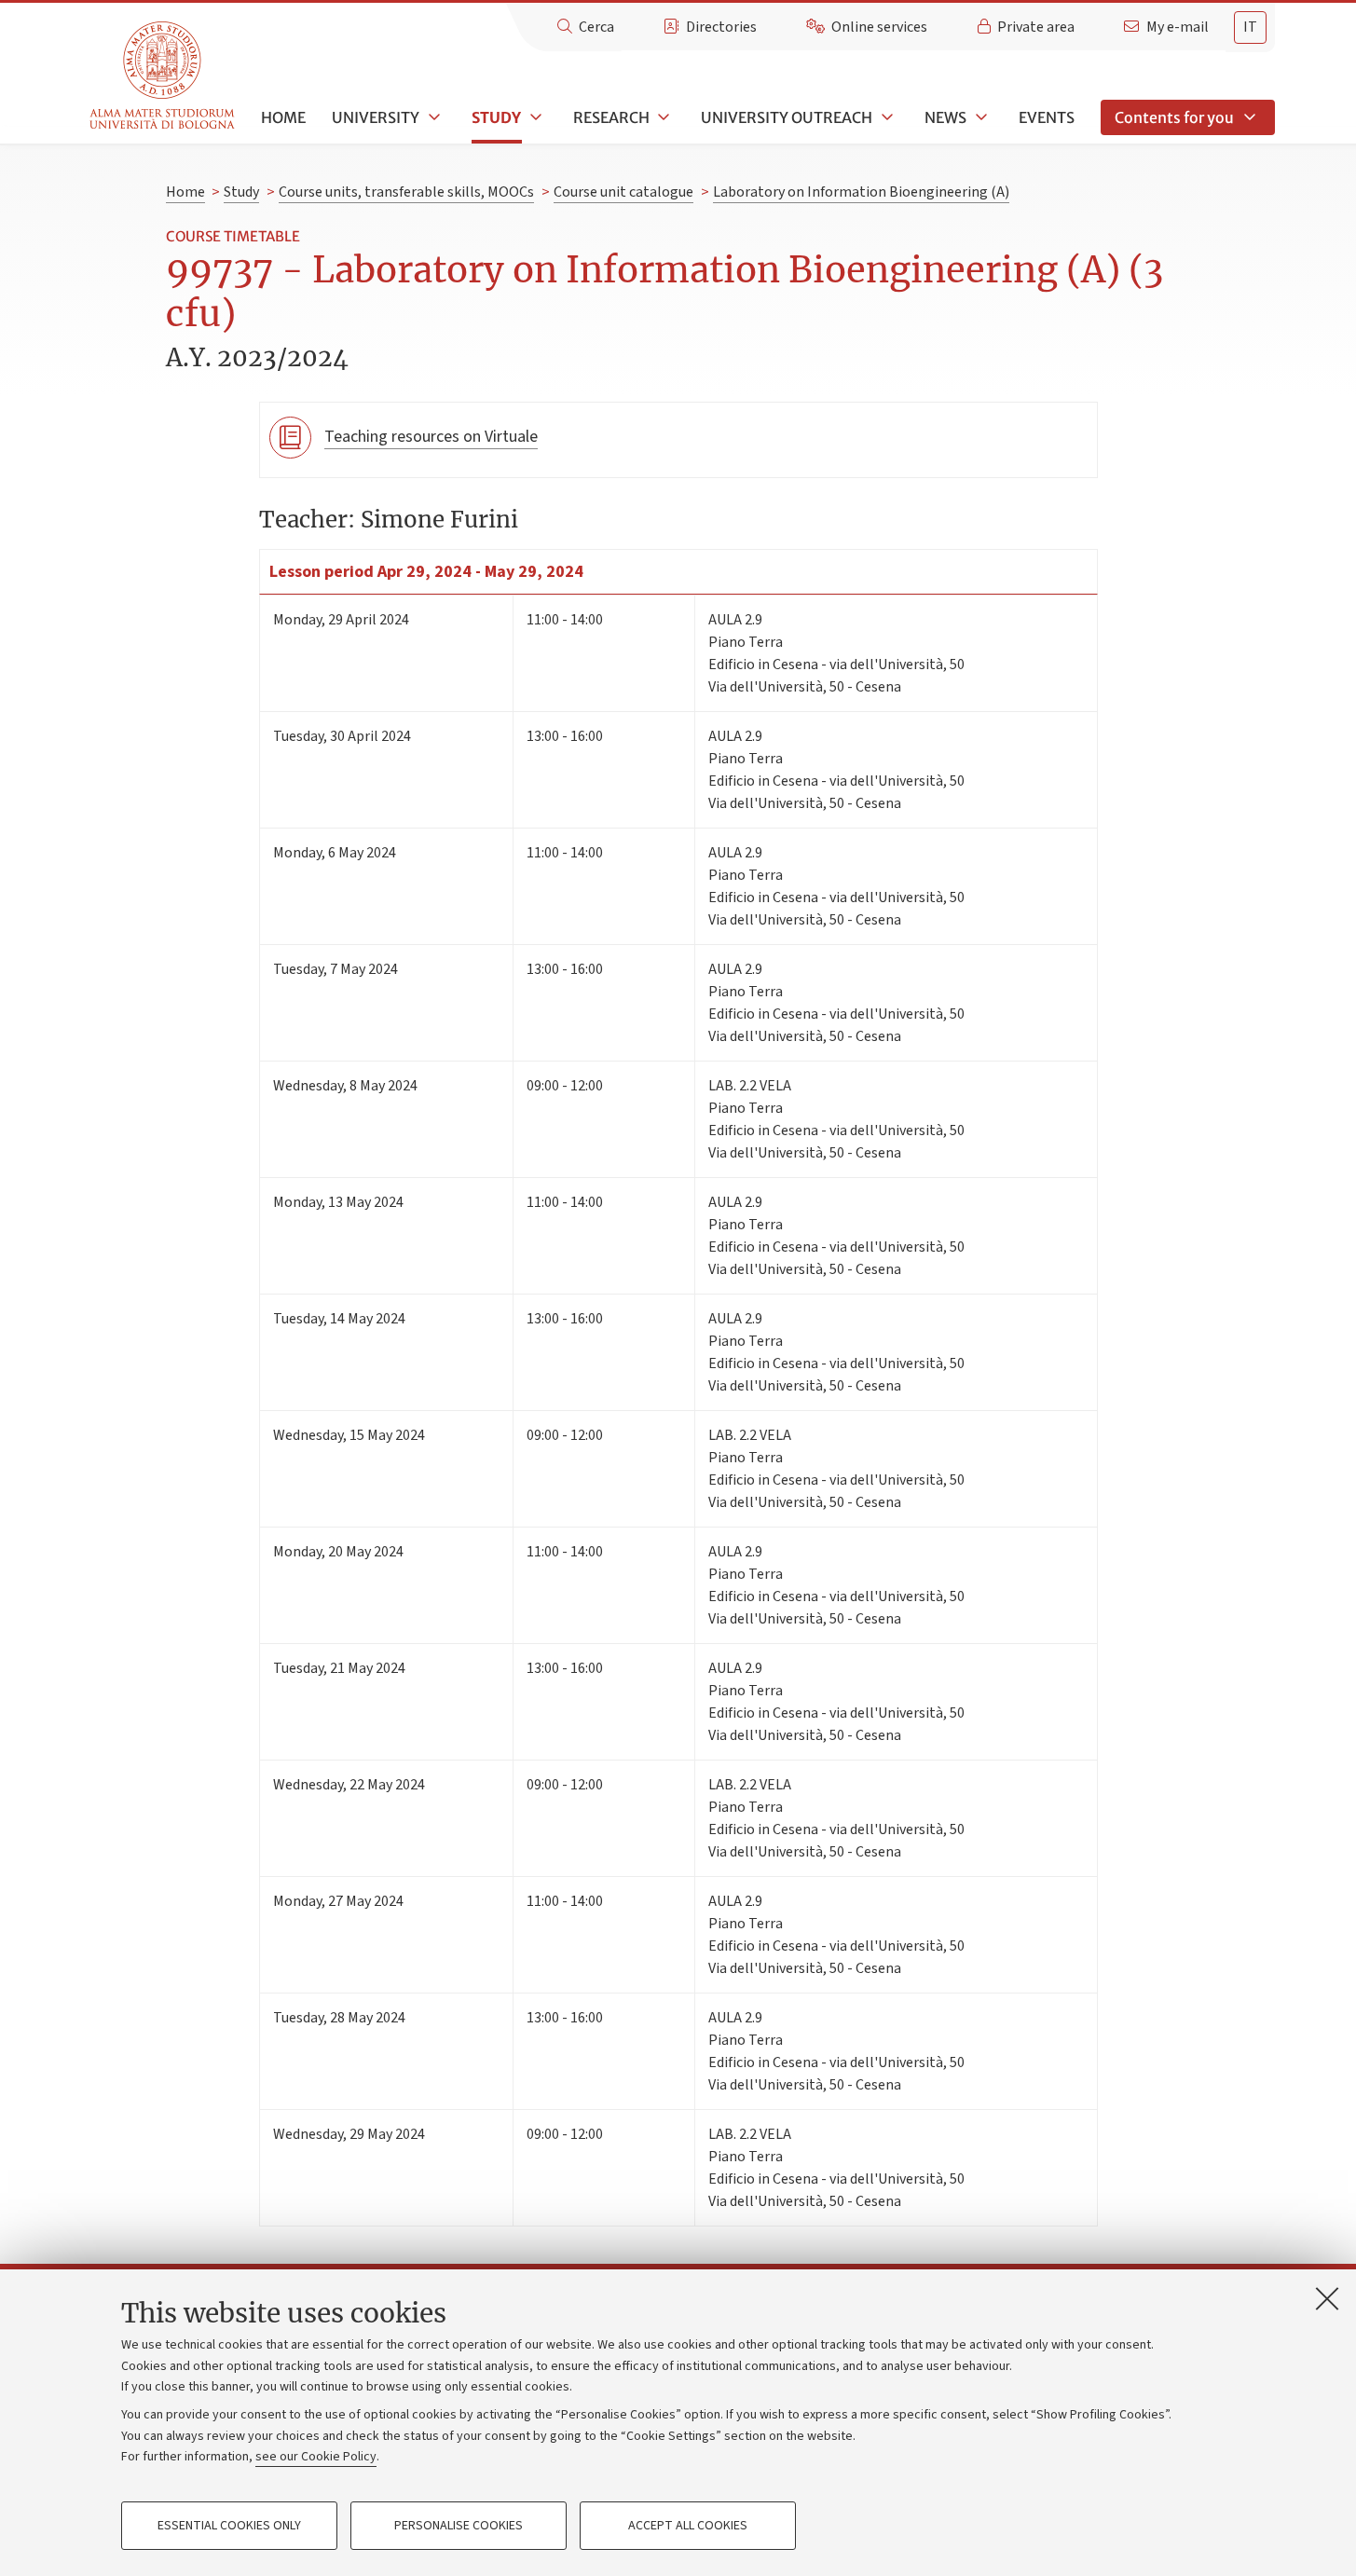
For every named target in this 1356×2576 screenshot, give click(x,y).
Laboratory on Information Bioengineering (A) (861, 192)
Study (496, 117)
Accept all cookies (688, 2526)
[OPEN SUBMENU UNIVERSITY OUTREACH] (885, 117)
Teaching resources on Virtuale (431, 437)
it (1250, 27)
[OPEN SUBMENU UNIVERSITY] (432, 117)
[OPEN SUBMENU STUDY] (534, 117)
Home (283, 117)
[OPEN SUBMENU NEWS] (979, 117)
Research (611, 117)
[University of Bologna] (164, 76)
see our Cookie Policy (316, 2457)
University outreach (787, 117)
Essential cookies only (229, 2526)
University (376, 117)
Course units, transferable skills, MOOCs (406, 192)
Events (1047, 117)
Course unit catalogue (623, 192)
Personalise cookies (459, 2526)
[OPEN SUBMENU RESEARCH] (663, 117)
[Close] (1327, 2298)
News (945, 117)
